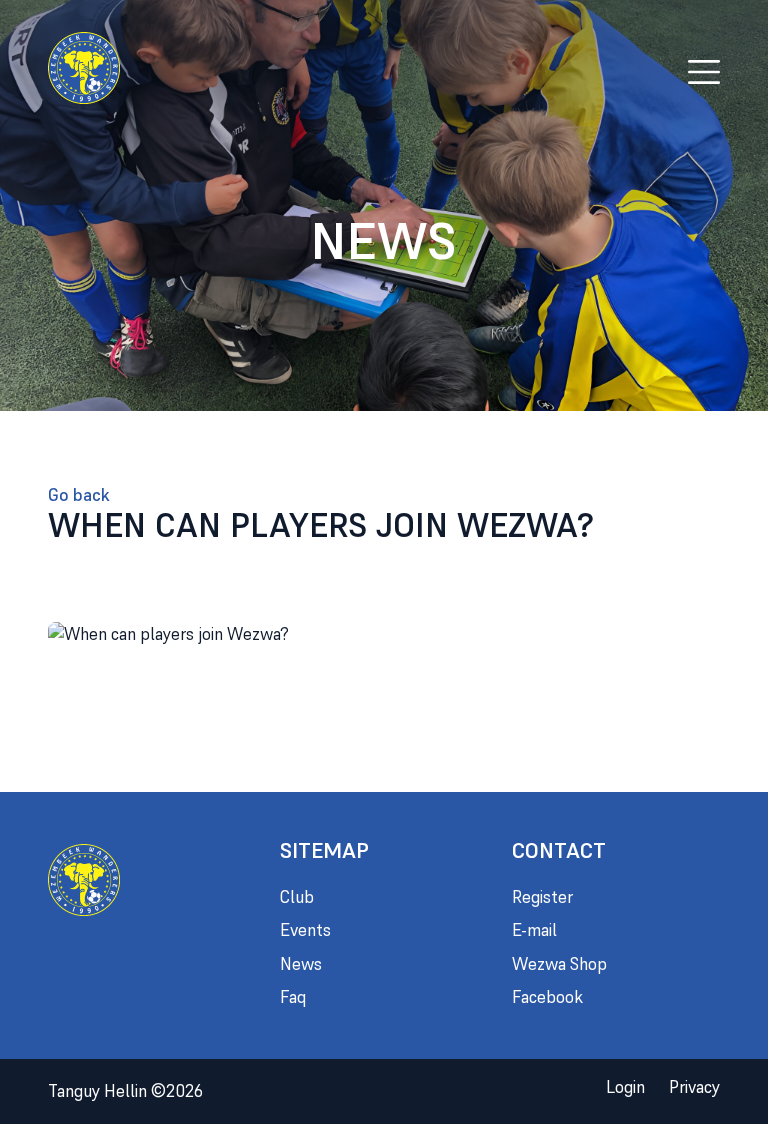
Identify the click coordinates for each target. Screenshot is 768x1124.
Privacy (694, 1087)
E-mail (534, 930)
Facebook (547, 997)
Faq (293, 997)
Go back (79, 495)
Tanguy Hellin (125, 1091)
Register (542, 897)
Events (305, 930)
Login (625, 1087)
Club (297, 897)
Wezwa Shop (559, 964)
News (301, 964)
